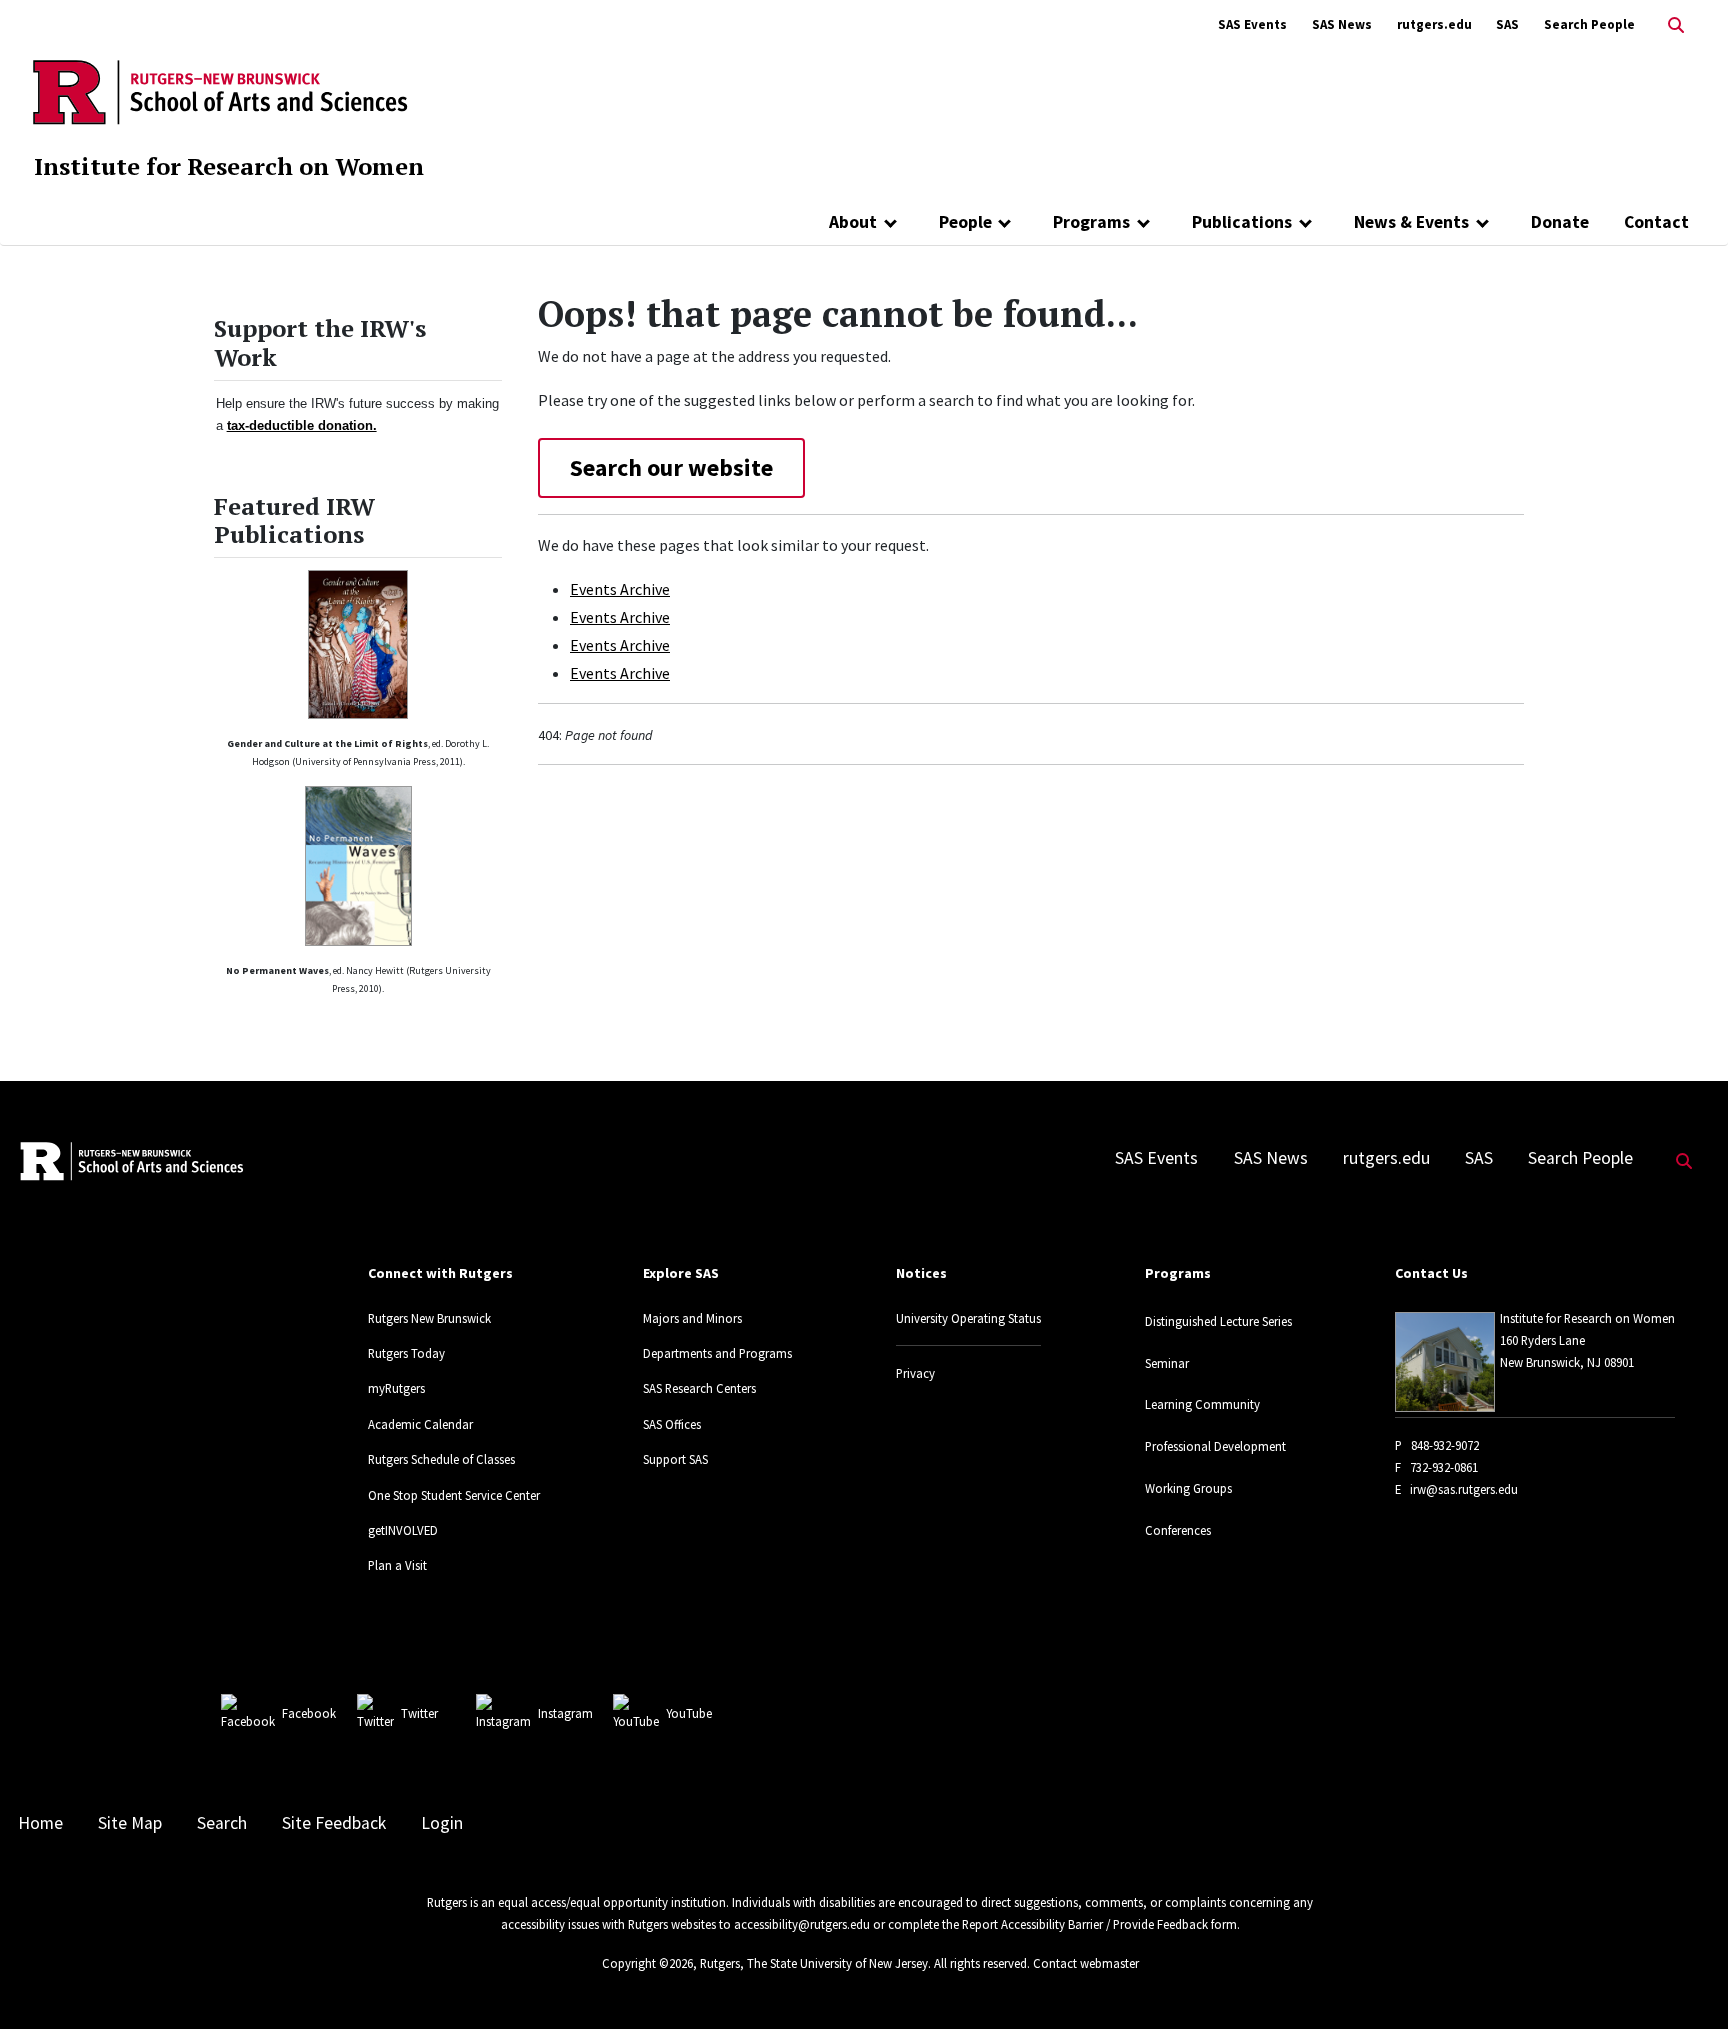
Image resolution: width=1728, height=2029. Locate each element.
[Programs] (1143, 222)
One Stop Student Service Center (454, 1495)
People (965, 222)
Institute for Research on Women (229, 166)
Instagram (565, 1713)
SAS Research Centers (699, 1388)
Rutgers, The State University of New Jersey (814, 1963)
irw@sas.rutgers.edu (1464, 1489)
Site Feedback (334, 1823)
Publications (1242, 222)
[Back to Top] (1684, 1980)
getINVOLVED (403, 1530)
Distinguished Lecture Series (1218, 1321)
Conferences (1178, 1530)
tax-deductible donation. (302, 425)
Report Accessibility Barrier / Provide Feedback (1085, 1924)
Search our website (671, 467)
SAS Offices (672, 1424)
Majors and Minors (692, 1318)
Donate (1560, 222)
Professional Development (1215, 1446)
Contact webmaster (1086, 1963)
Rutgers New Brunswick (429, 1318)
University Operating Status (968, 1318)
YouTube (689, 1713)
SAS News (1342, 24)
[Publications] (1305, 222)
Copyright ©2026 (647, 1963)
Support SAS (675, 1459)
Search (222, 1823)
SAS (1507, 24)
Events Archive (620, 589)
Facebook (309, 1713)
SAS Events (1252, 24)
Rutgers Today (406, 1353)
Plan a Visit (397, 1565)
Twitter (419, 1713)
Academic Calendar (420, 1424)
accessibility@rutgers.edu (802, 1924)
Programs (1091, 222)
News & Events (1411, 222)
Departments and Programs (717, 1353)
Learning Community (1202, 1404)
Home (40, 1823)
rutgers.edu (1434, 24)
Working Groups (1188, 1488)
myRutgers (396, 1388)
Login (442, 1823)
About (853, 222)
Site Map (130, 1823)
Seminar (1167, 1363)
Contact (1656, 222)
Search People (1589, 24)
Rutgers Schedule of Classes (441, 1459)
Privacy (915, 1373)
